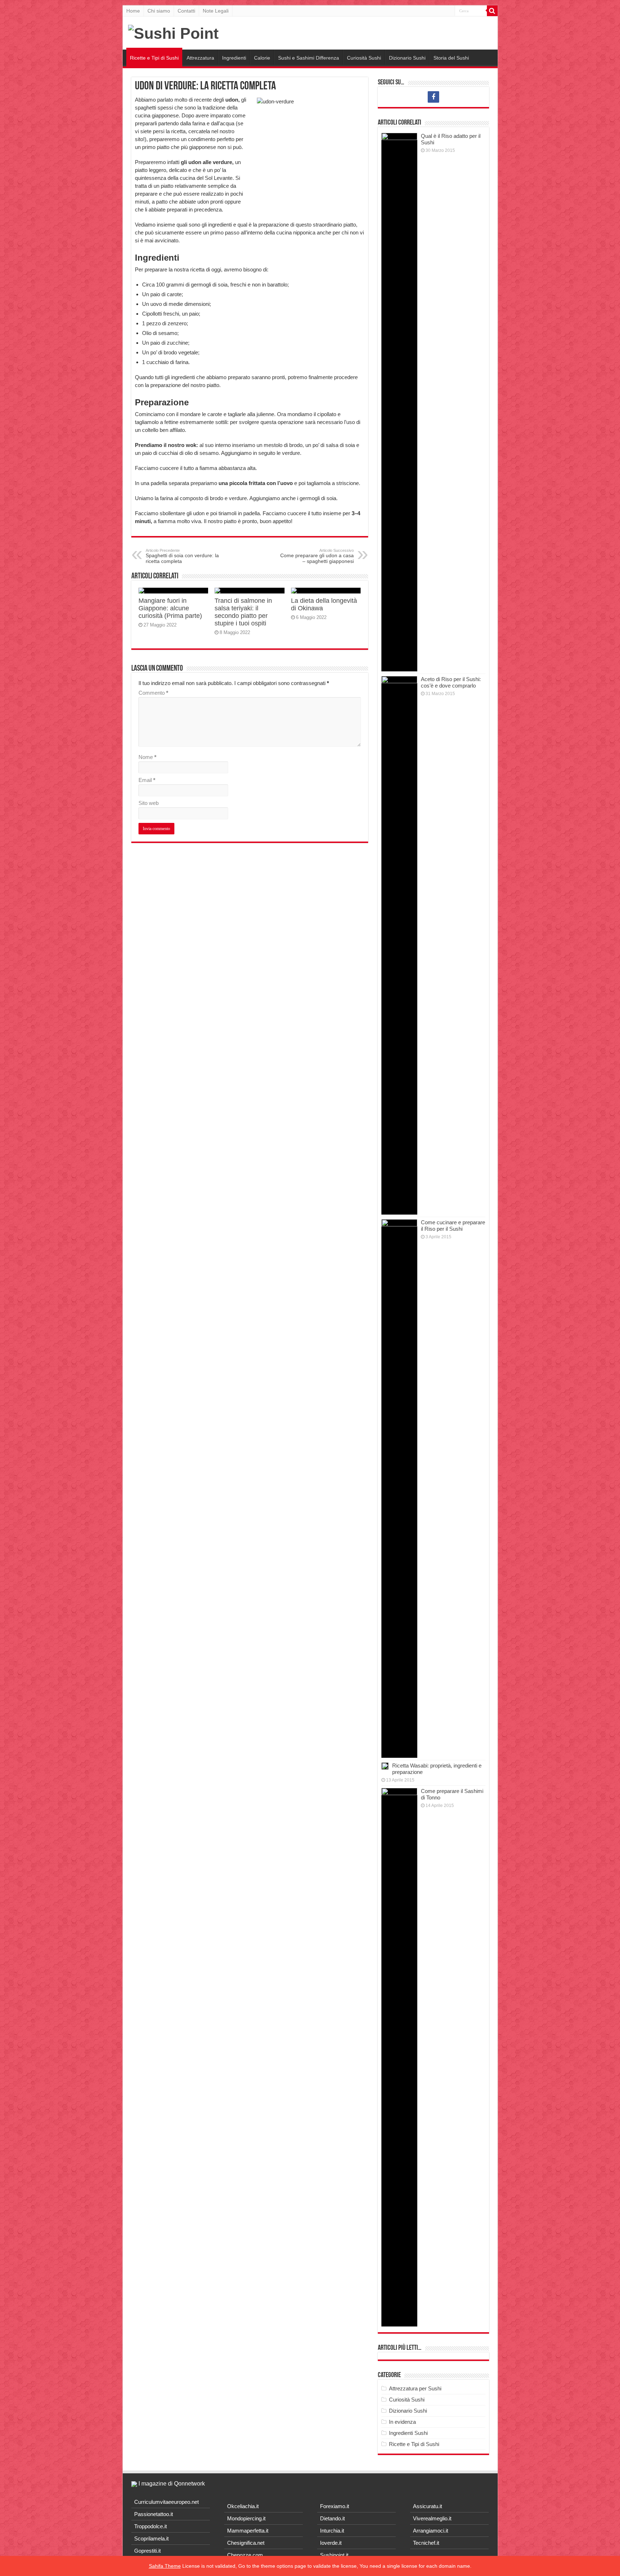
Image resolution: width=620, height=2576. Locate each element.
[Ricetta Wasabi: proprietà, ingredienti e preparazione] (385, 1766)
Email (147, 780)
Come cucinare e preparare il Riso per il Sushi (453, 1226)
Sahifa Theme (165, 2566)
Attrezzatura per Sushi (415, 2388)
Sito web (149, 803)
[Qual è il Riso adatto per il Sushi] (399, 402)
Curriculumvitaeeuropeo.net (166, 2502)
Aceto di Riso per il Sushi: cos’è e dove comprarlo (451, 682)
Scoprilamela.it (151, 2538)
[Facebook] (433, 97)
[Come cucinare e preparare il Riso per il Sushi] (399, 1489)
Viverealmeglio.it (432, 2518)
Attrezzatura (200, 58)
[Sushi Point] (173, 32)
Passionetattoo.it (154, 2514)
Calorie (262, 58)
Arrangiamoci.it (431, 2531)
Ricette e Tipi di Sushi (154, 58)
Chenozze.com (245, 2555)
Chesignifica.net (246, 2543)
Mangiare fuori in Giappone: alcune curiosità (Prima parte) (170, 608)
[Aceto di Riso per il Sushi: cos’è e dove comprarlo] (399, 945)
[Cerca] (492, 11)
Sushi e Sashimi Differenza (309, 58)
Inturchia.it (332, 2531)
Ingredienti (234, 58)
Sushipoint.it (334, 2555)
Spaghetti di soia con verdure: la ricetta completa (182, 556)
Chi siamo (159, 11)
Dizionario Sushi (407, 58)
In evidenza (402, 2422)
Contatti (186, 11)
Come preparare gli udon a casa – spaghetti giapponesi (317, 556)
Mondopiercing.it (246, 2518)
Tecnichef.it (426, 2543)
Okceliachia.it (243, 2506)
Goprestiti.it (147, 2551)
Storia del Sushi (451, 58)
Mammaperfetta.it (248, 2531)
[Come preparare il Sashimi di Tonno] (399, 2057)
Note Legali (216, 11)
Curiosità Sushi (364, 58)
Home (133, 11)
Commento (153, 693)
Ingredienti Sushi (408, 2433)
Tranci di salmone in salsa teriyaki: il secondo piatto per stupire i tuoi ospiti (243, 612)
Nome (147, 757)
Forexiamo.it (335, 2506)
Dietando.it (332, 2518)
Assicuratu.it (428, 2506)
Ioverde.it (331, 2543)
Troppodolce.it (151, 2526)
